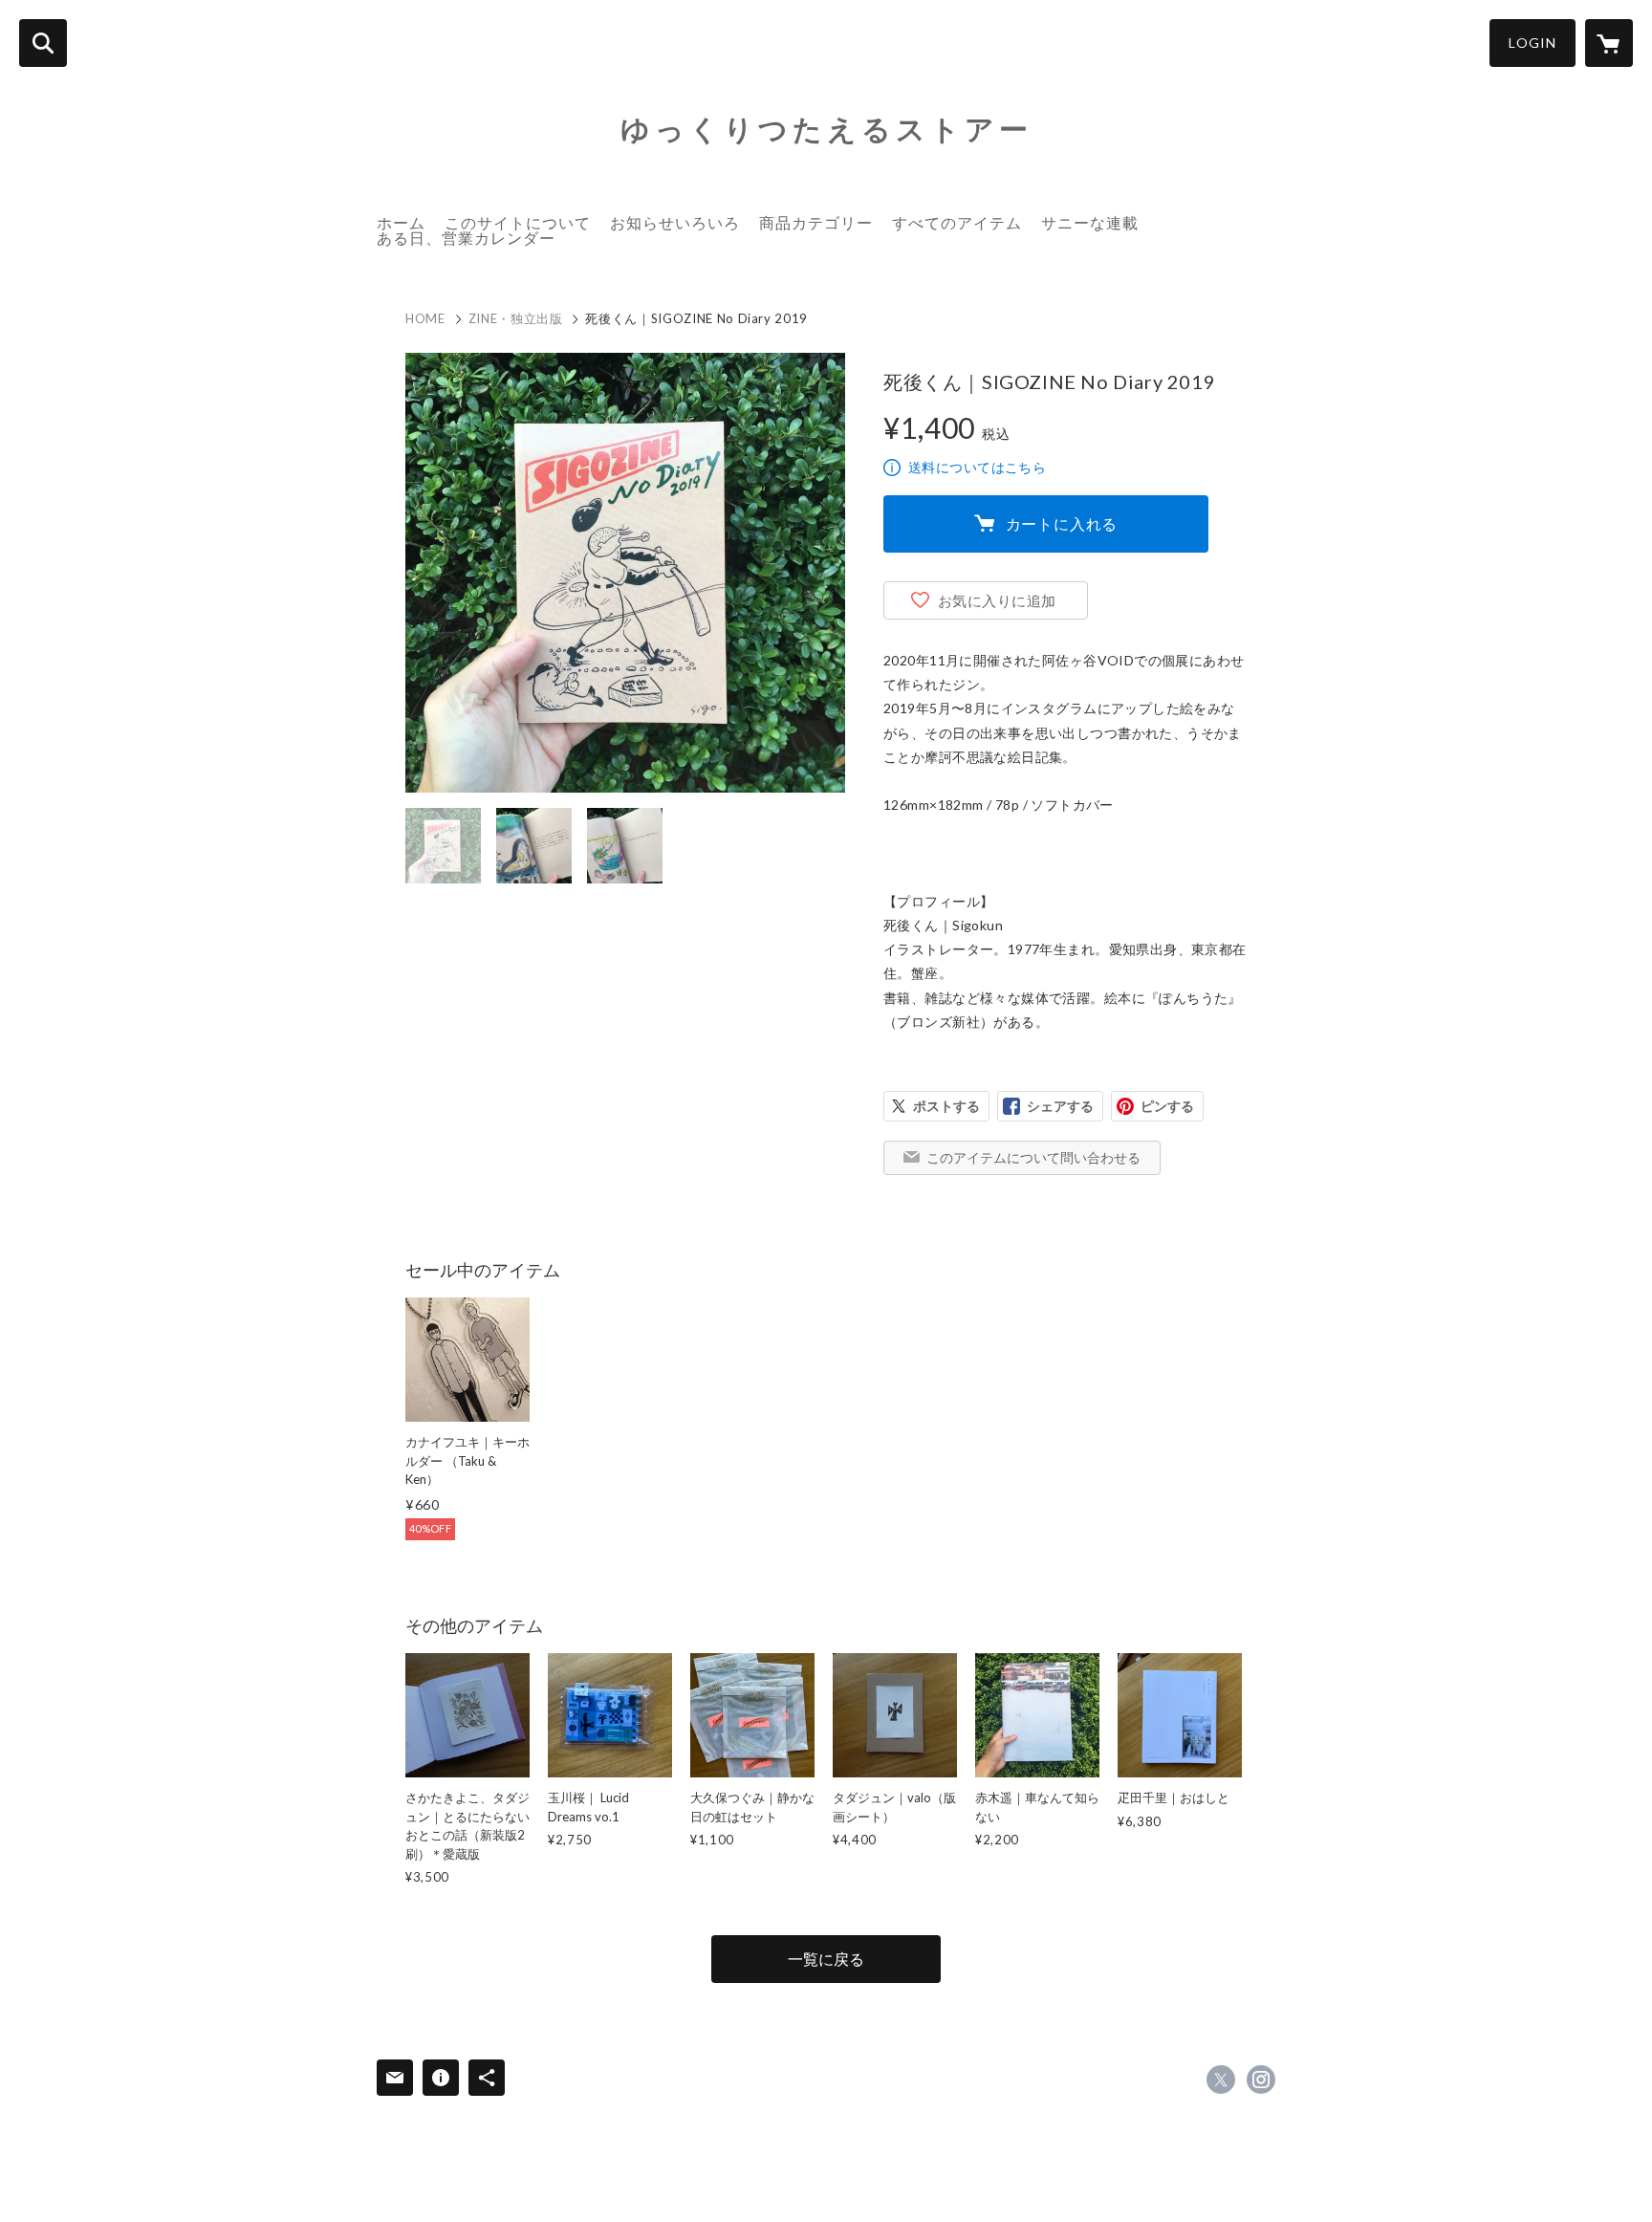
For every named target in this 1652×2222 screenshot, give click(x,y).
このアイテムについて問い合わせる (1033, 1157)
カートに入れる (1062, 523)
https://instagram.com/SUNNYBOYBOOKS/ (1261, 2080)
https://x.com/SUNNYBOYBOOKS (1221, 2080)
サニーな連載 (1090, 222)
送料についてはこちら (977, 467)
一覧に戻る (826, 1959)
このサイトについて (518, 222)
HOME (425, 318)
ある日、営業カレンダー (466, 238)
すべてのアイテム (957, 222)
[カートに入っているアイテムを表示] (1609, 43)
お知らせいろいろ (675, 222)
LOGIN (1532, 43)
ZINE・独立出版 (516, 318)
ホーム (401, 222)
